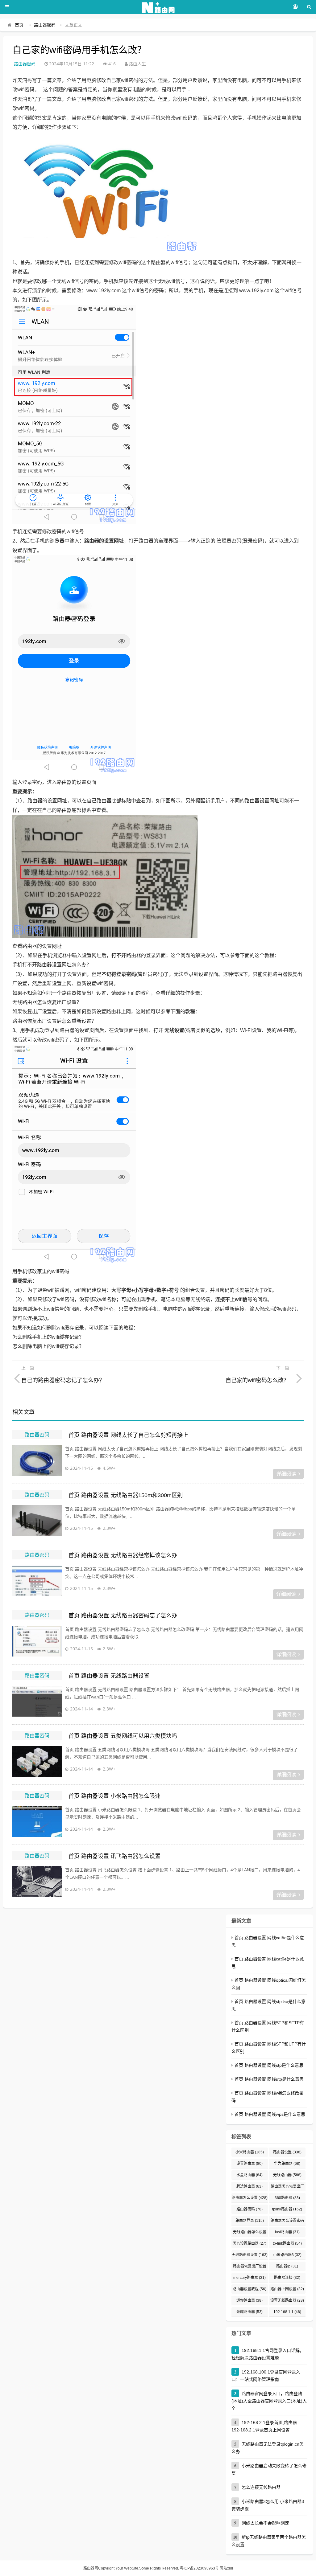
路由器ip (287, 2266)
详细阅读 (286, 1474)
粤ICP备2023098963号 (199, 2568)
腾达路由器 (249, 2186)
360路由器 (287, 2198)
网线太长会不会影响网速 (265, 2523)
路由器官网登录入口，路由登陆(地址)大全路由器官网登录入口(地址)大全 (269, 2401)
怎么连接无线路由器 (261, 2487)
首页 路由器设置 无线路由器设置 (109, 1676)
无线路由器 (287, 2175)
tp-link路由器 (287, 2243)
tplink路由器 (287, 2209)
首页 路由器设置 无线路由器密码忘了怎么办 (123, 1616)
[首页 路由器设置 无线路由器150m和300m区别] (37, 1521)
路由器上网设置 (287, 2289)
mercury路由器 (249, 2278)
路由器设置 (287, 2152)
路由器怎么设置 (250, 2198)
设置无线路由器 (287, 2300)
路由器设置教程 (249, 2289)
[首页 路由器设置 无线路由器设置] (37, 1701)
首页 (19, 25)
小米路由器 (250, 2152)
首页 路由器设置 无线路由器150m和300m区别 (126, 1495)
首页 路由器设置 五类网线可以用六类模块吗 (123, 1736)
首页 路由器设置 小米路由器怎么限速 (114, 1796)
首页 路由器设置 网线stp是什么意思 (269, 2065)
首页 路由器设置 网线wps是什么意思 (270, 2114)
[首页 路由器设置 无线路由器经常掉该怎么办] (37, 1581)
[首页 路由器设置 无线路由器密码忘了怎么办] (37, 1641)
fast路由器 (287, 2232)
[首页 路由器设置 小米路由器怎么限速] (37, 1821)
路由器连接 (287, 2278)
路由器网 (91, 2568)
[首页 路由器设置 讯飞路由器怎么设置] (37, 1882)
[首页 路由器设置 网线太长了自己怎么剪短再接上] (37, 1460)
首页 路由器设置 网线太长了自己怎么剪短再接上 (128, 1435)
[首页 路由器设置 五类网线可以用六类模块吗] (37, 1761)
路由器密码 (45, 25)
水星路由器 (249, 2175)
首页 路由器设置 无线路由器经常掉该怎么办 (123, 1555)
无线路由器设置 (250, 2255)
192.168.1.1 (287, 2312)
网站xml (226, 2568)
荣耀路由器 (249, 2312)
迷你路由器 (249, 2300)
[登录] (295, 7)
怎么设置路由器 (249, 2243)
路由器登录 (250, 2221)
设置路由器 (249, 2164)
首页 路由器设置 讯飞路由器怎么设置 (114, 1856)
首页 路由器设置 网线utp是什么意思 (269, 2079)
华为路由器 (287, 2164)
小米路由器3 (287, 2255)
